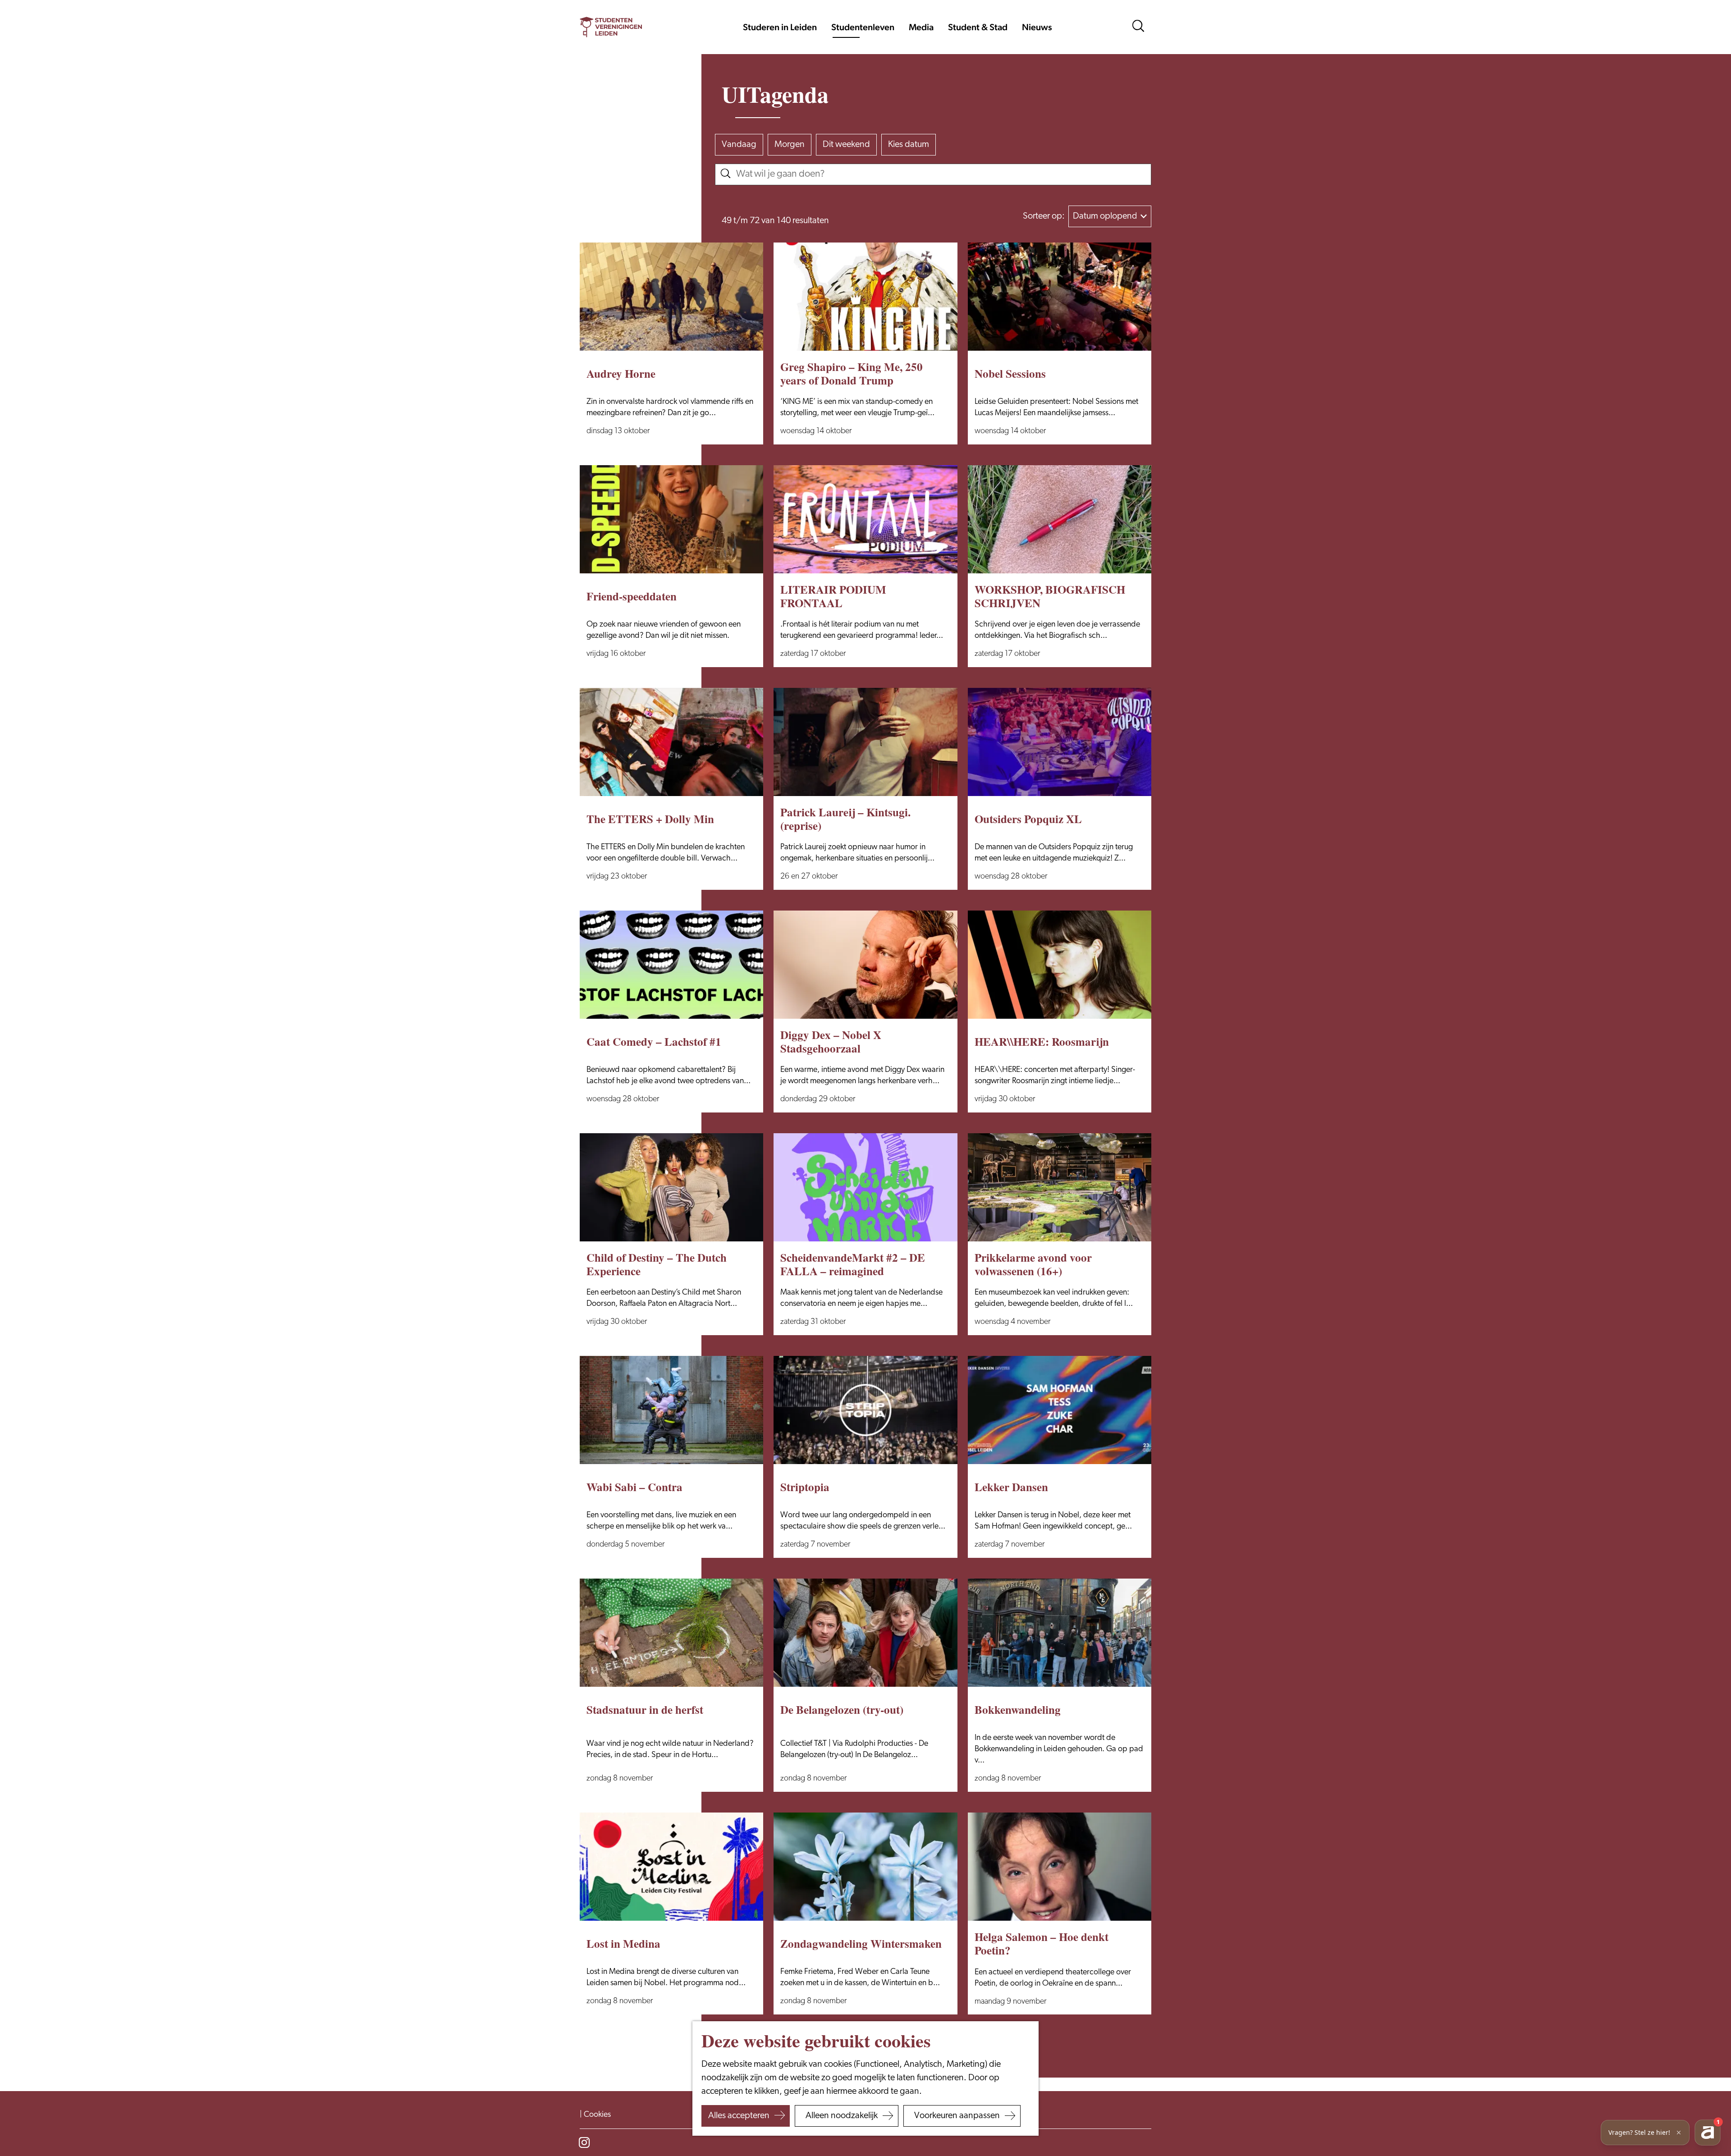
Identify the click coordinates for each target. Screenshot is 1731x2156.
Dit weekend (846, 145)
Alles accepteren (739, 2116)
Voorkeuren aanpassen (957, 2116)
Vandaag (739, 145)
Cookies (597, 2115)
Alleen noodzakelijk (842, 2116)
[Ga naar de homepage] (611, 27)
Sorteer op (1044, 216)
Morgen (790, 145)
